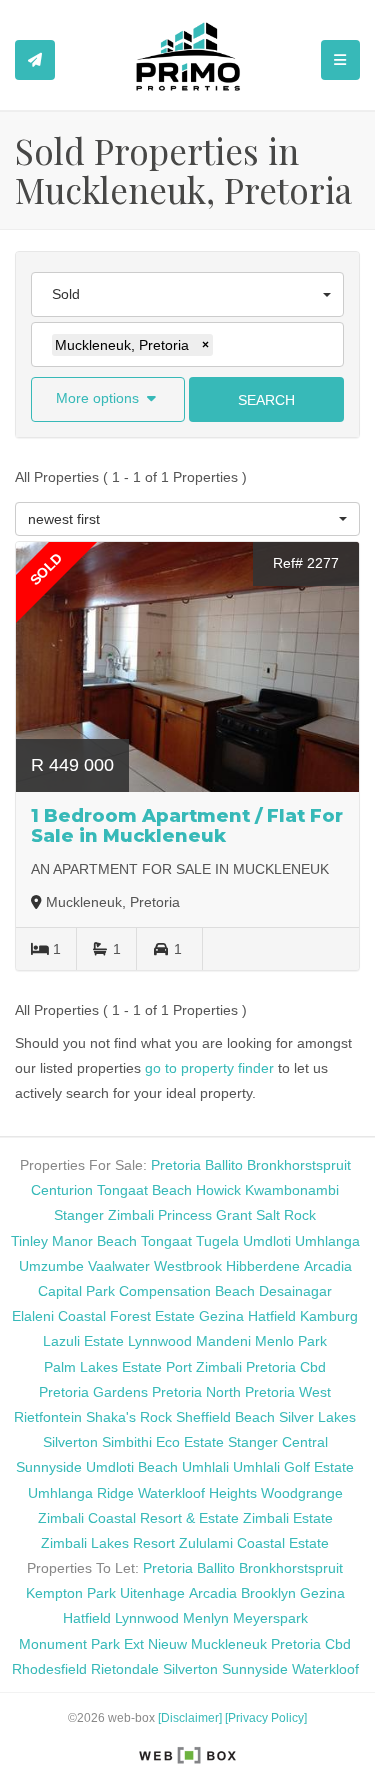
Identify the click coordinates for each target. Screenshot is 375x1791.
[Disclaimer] (190, 1718)
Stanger (79, 1215)
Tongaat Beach (144, 1190)
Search (266, 400)
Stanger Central (278, 1442)
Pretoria (176, 1165)
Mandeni (223, 1341)
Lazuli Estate (83, 1341)
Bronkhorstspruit (299, 1165)
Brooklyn (268, 1593)
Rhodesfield (49, 1669)
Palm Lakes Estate (103, 1367)
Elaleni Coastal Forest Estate (103, 1316)
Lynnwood (160, 1341)
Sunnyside (49, 1467)
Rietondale (125, 1669)
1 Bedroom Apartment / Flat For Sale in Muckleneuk (187, 826)
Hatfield (272, 1316)
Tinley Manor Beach (74, 1241)
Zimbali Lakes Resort (108, 1543)
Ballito (224, 1165)
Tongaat (166, 1241)
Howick (218, 1190)
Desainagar (295, 1291)
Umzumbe (51, 1266)
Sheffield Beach (225, 1417)
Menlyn (206, 1618)
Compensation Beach (187, 1291)
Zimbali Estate (288, 1518)
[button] (108, 399)
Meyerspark (270, 1618)
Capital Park (76, 1291)
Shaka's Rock (129, 1417)
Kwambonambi (292, 1190)
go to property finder (209, 1068)
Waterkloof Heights (197, 1493)
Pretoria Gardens (93, 1392)
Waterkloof (325, 1669)
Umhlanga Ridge (81, 1493)
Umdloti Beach (132, 1467)
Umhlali (205, 1467)
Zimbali (131, 1215)
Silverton (70, 1442)
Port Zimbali (204, 1367)
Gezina (221, 1316)
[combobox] (187, 294)
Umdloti (267, 1241)
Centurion (62, 1190)
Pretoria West (288, 1392)
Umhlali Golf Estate (293, 1467)
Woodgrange (302, 1493)
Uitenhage (152, 1593)
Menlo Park (291, 1341)
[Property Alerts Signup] (35, 60)
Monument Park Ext (81, 1644)
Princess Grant (205, 1215)
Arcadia (328, 1266)
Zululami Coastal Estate (254, 1543)
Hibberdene (263, 1266)
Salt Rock (286, 1215)
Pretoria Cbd (286, 1367)
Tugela (217, 1241)
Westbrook (188, 1266)
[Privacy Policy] (266, 1718)
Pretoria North (196, 1392)
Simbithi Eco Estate (163, 1442)
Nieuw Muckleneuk (207, 1644)
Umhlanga (327, 1241)
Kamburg (329, 1316)
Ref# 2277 (306, 563)
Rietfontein (48, 1417)
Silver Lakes (317, 1417)
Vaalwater (119, 1266)
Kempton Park (71, 1593)
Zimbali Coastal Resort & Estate (138, 1518)
